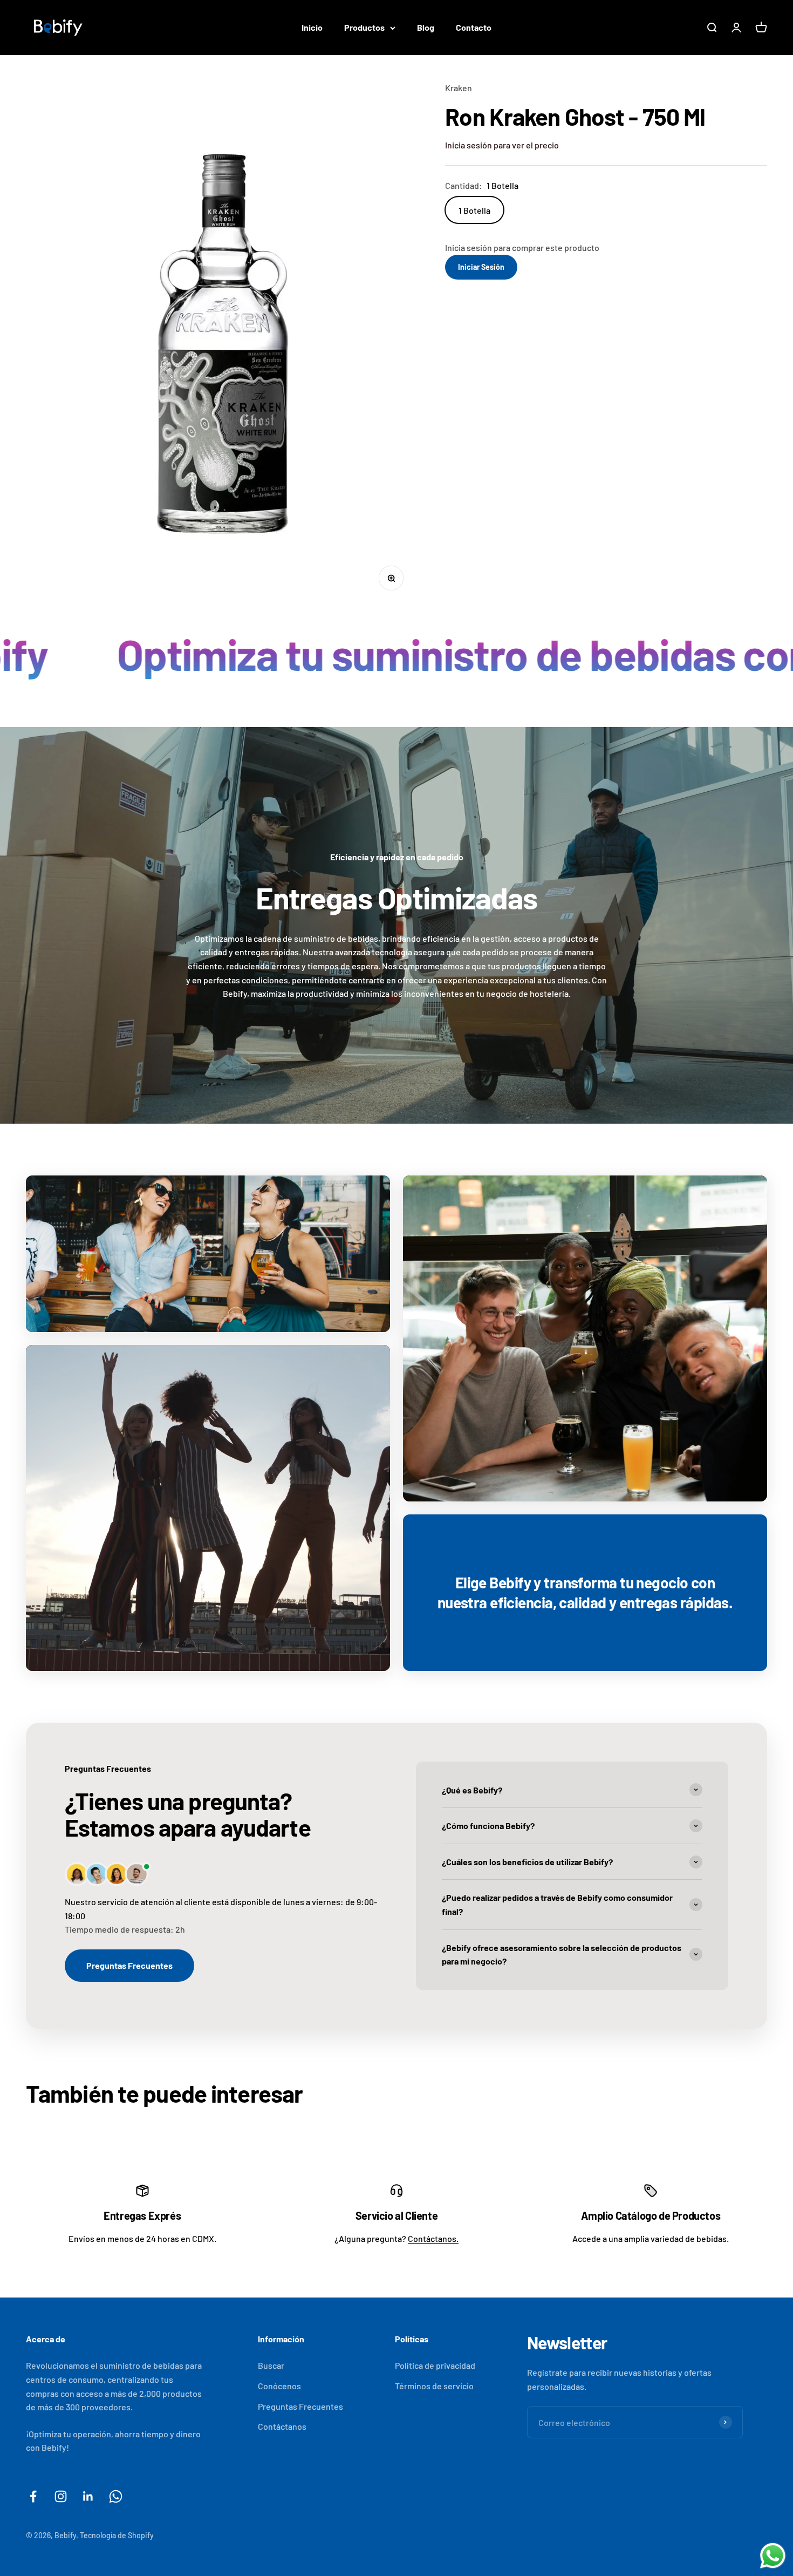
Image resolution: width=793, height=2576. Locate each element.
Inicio (312, 27)
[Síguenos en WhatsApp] (116, 2496)
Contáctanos (282, 2426)
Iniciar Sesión (481, 267)
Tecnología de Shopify (117, 2535)
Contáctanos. (433, 2238)
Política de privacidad (435, 2365)
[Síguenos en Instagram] (61, 2496)
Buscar (271, 2365)
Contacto (474, 27)
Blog (426, 27)
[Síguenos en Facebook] (33, 2496)
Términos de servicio (434, 2386)
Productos (364, 27)
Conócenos (279, 2386)
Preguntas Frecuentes (129, 1965)
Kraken (459, 88)
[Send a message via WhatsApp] (773, 2556)
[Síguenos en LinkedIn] (88, 2496)
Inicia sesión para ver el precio (502, 145)
